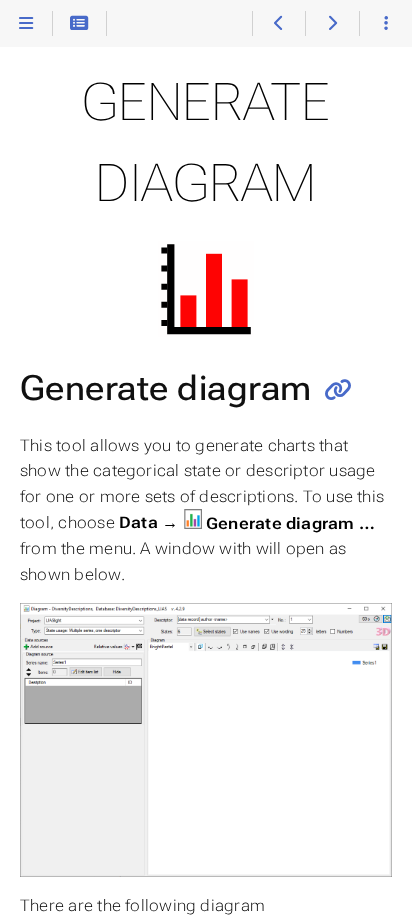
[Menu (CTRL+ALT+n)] (26, 24)
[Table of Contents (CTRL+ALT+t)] (79, 24)
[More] (385, 24)
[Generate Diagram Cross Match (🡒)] (331, 24)
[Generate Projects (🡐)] (278, 24)
